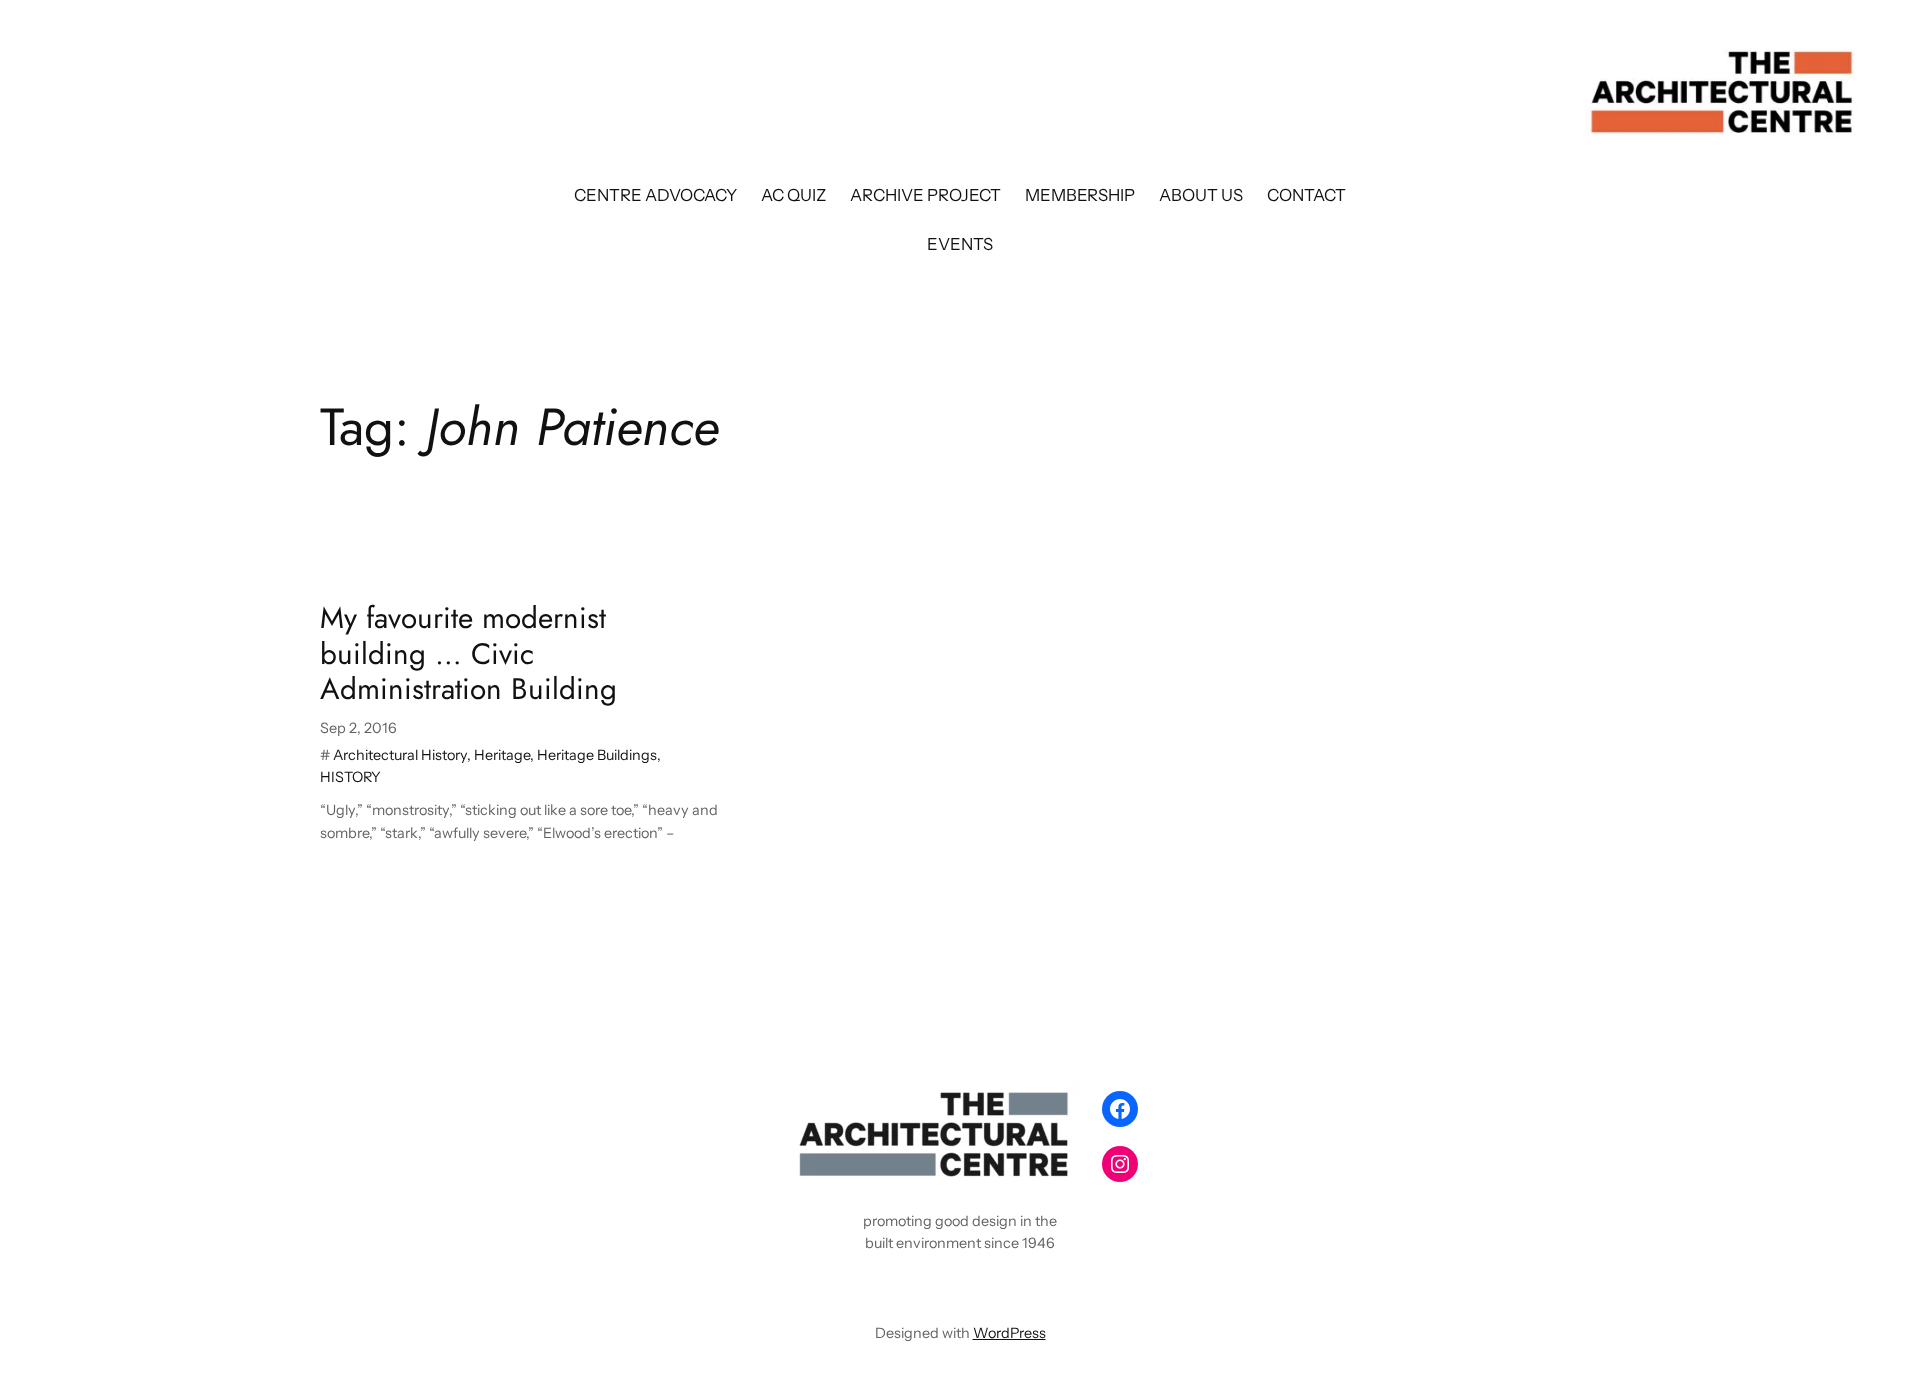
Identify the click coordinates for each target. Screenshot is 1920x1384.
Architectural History (400, 755)
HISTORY (350, 777)
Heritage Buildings (597, 755)
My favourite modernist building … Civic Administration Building (468, 653)
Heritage (502, 755)
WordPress (1009, 1333)
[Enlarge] (1056, 1108)
